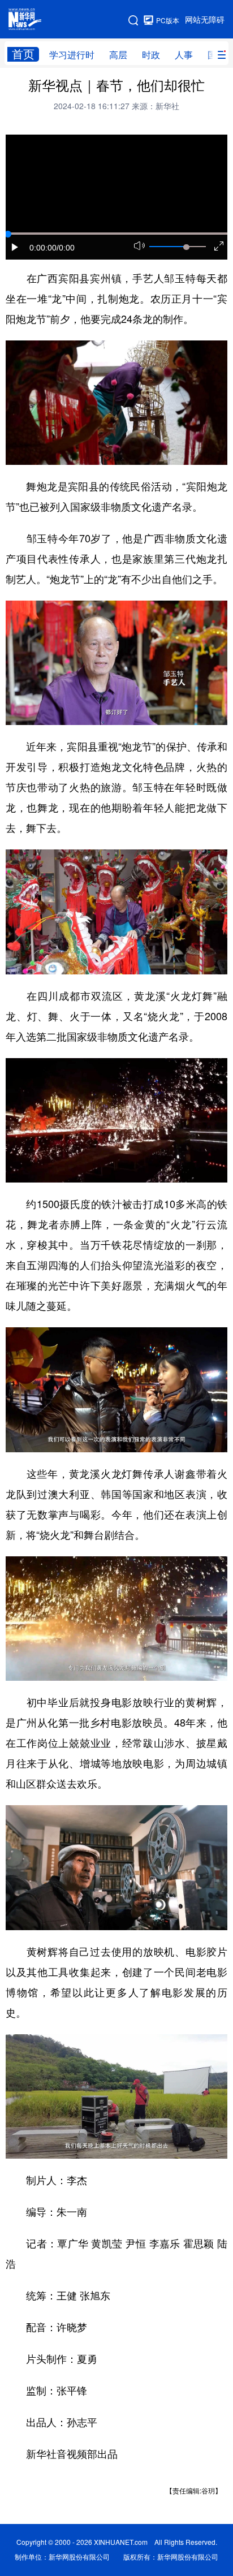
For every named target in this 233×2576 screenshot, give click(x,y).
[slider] (186, 247)
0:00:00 (43, 248)
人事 (184, 55)
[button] (15, 247)
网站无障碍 (205, 20)
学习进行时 (72, 55)
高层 (118, 55)
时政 (151, 55)
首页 (23, 54)
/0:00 (66, 248)
